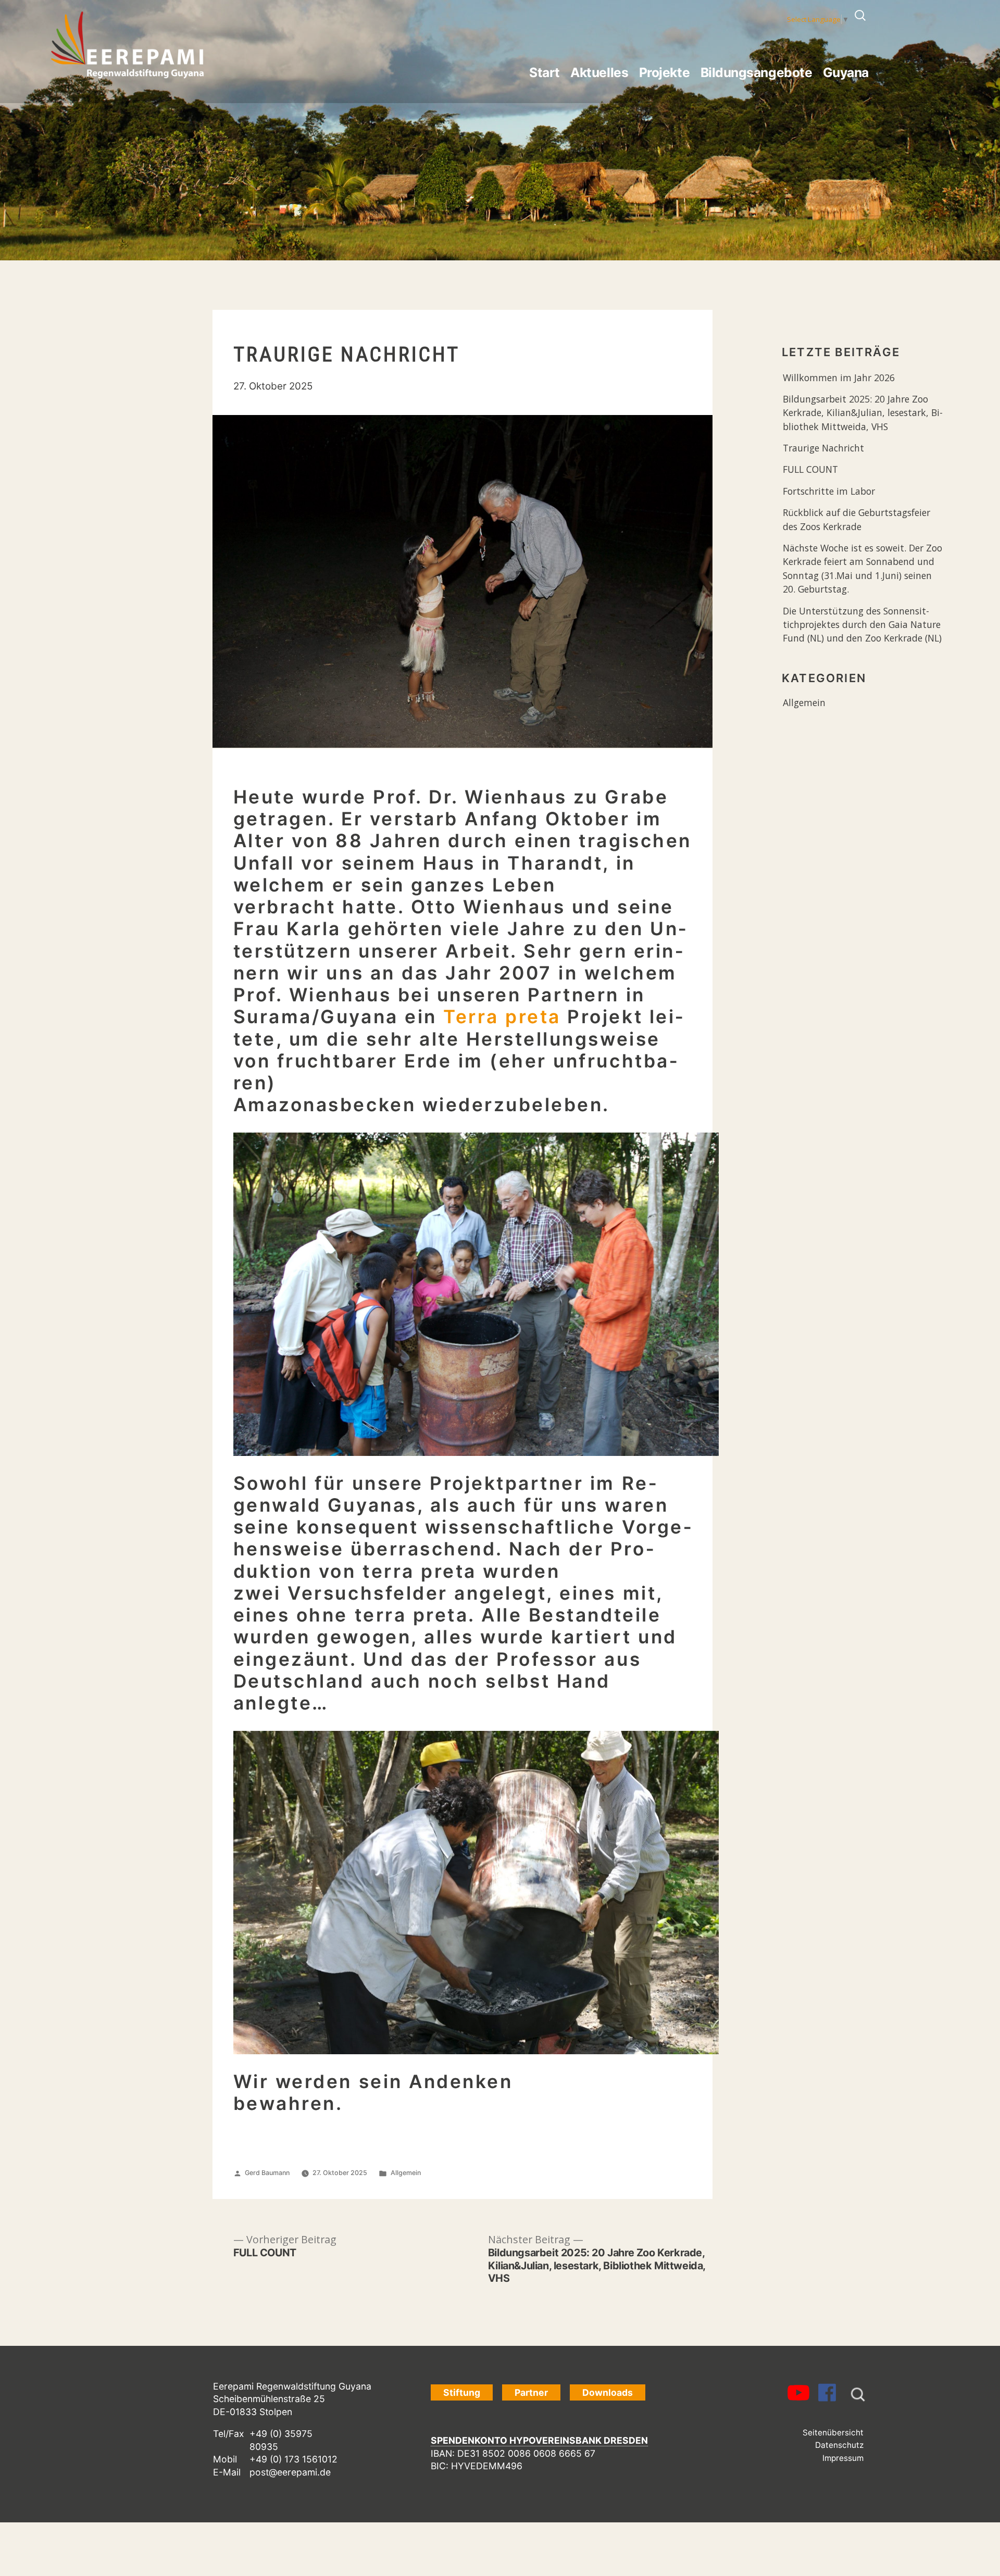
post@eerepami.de (290, 2472)
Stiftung (462, 2392)
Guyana (846, 72)
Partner (531, 2392)
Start (545, 72)
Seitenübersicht (833, 2433)
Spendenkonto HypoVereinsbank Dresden (539, 2440)
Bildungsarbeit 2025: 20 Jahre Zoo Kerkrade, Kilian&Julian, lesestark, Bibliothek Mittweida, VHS (863, 413)
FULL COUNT (810, 469)
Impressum (843, 2458)
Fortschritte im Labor (829, 491)
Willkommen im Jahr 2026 (839, 378)
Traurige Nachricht (823, 448)
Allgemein (406, 2173)
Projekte (664, 72)
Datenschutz (839, 2445)
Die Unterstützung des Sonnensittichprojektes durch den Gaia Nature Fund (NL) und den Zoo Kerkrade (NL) (862, 625)
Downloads (608, 2392)
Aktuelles (599, 72)
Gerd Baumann (267, 2173)
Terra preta (502, 1017)
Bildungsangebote (756, 72)
